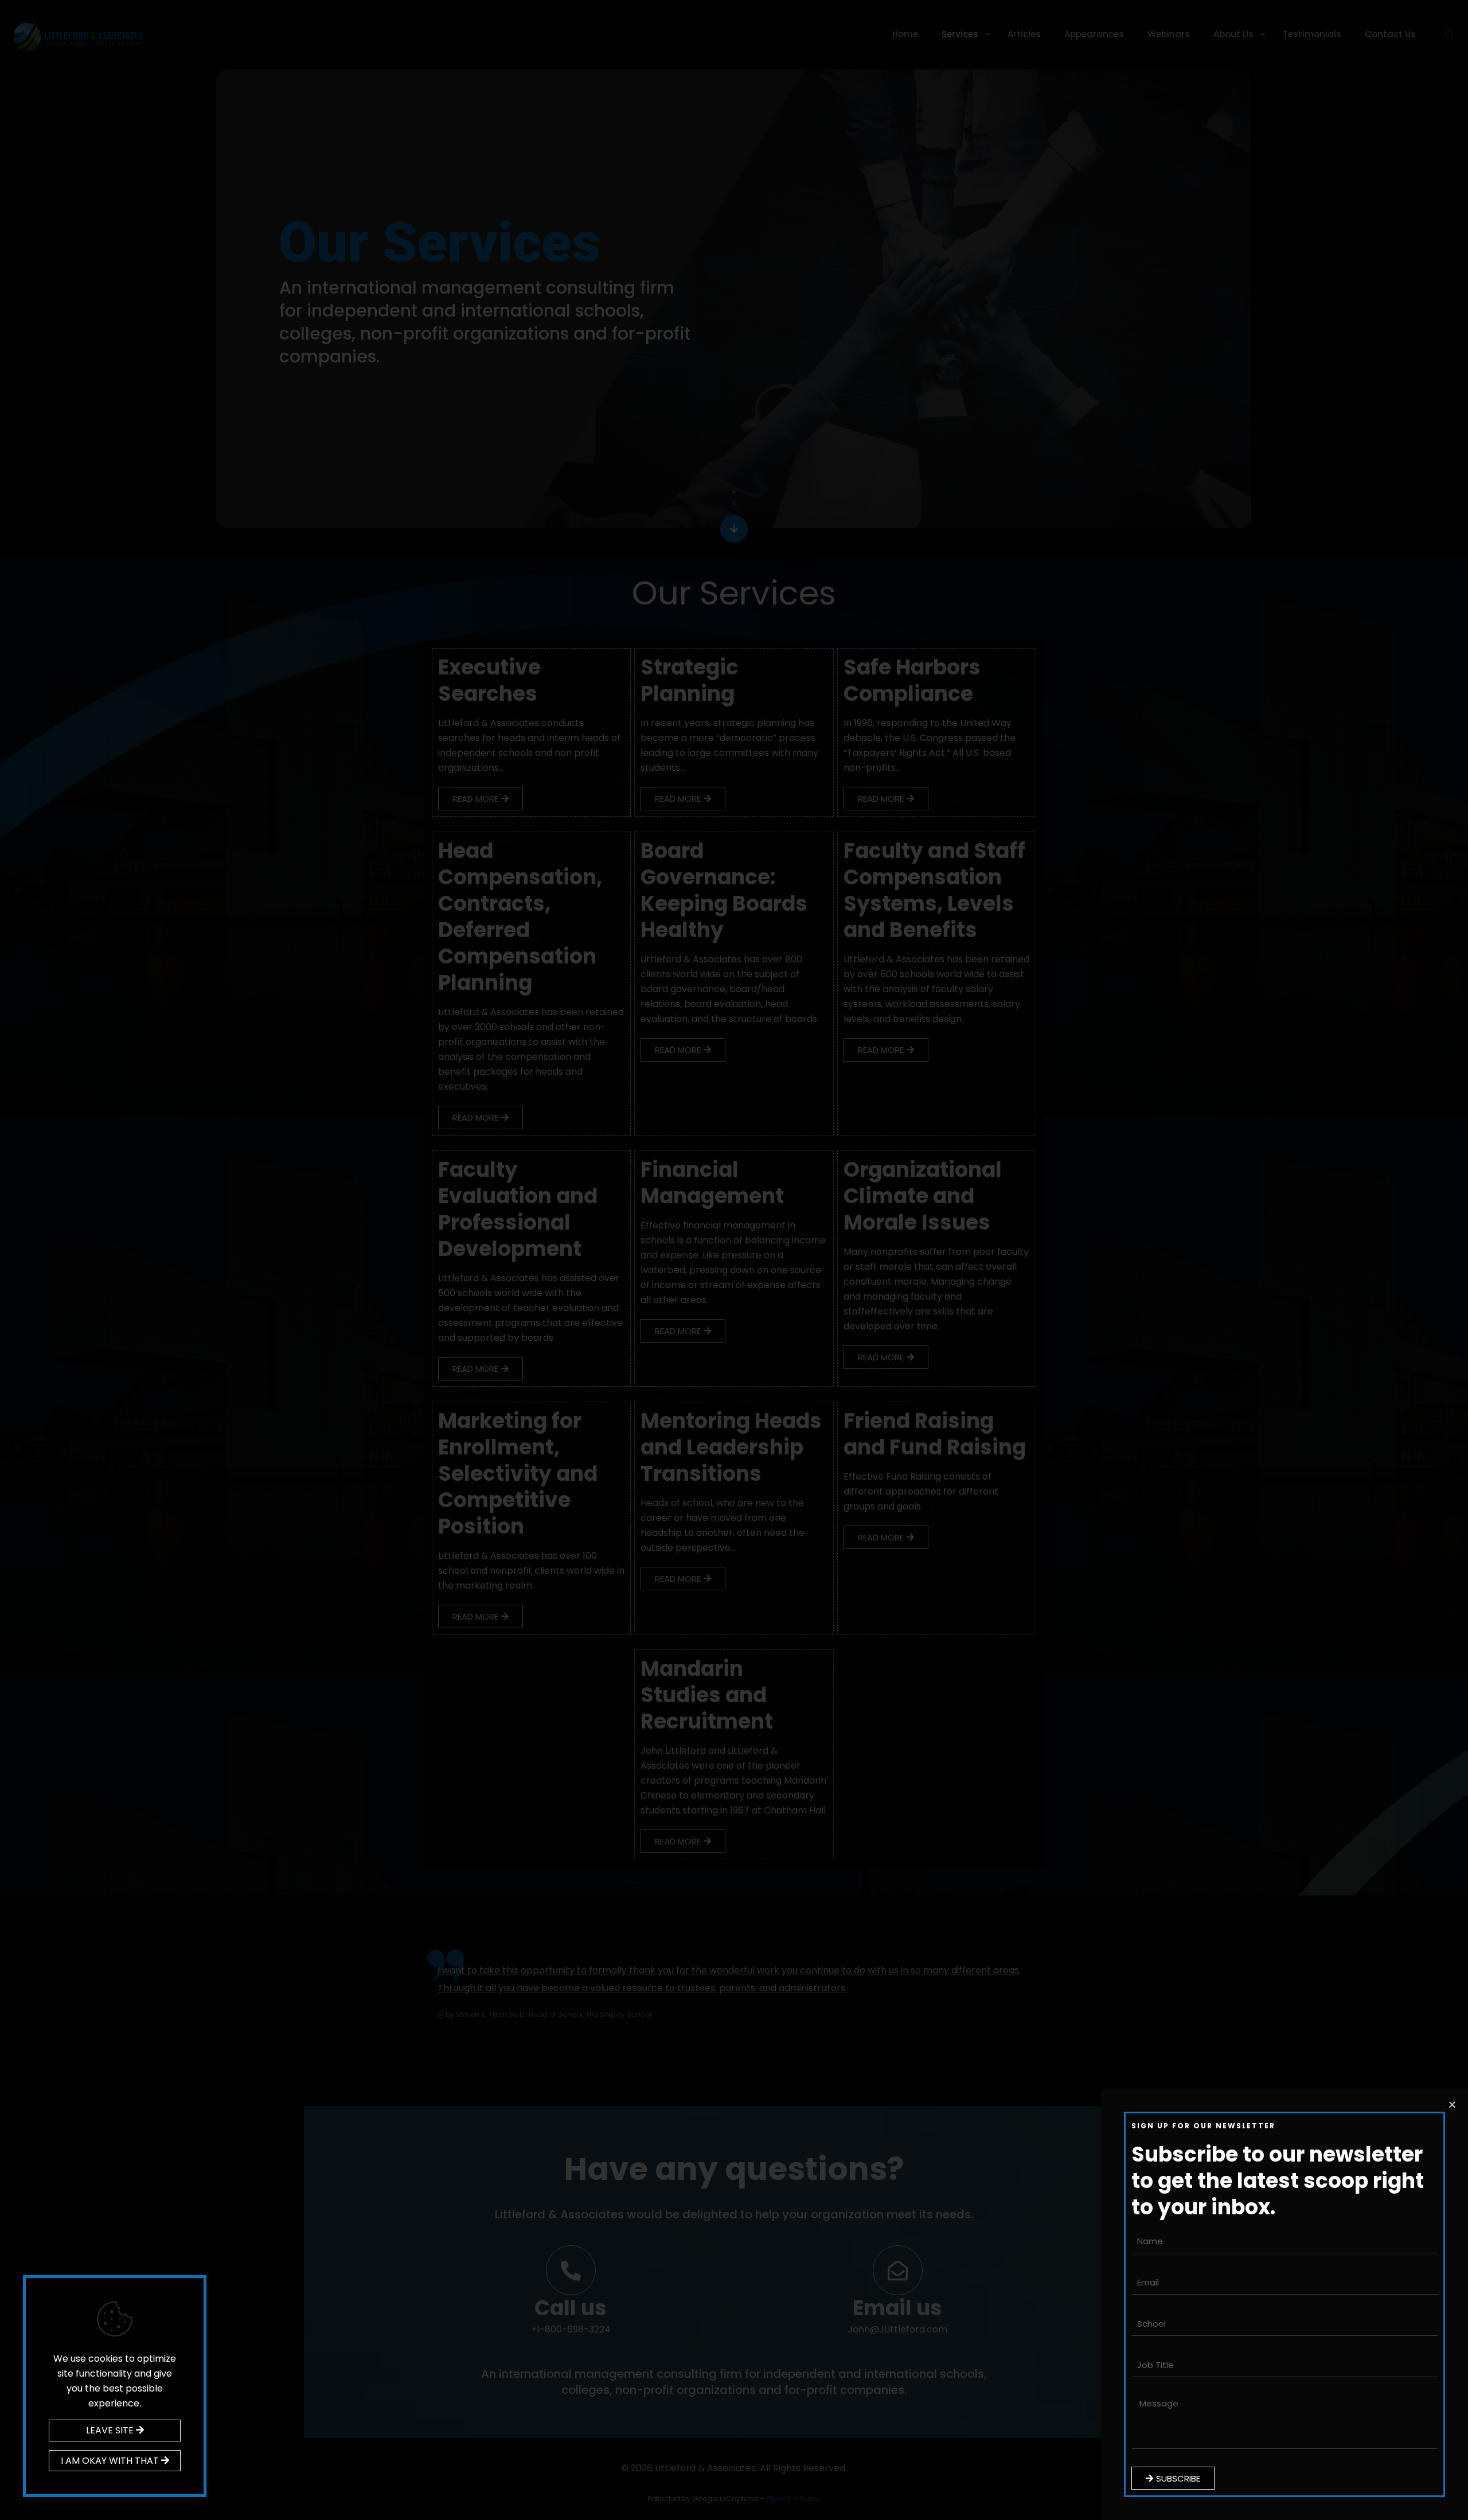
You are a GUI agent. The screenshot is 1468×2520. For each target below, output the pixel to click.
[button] (1452, 2104)
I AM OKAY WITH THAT (111, 2461)
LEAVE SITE (111, 2430)
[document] (734, 1260)
